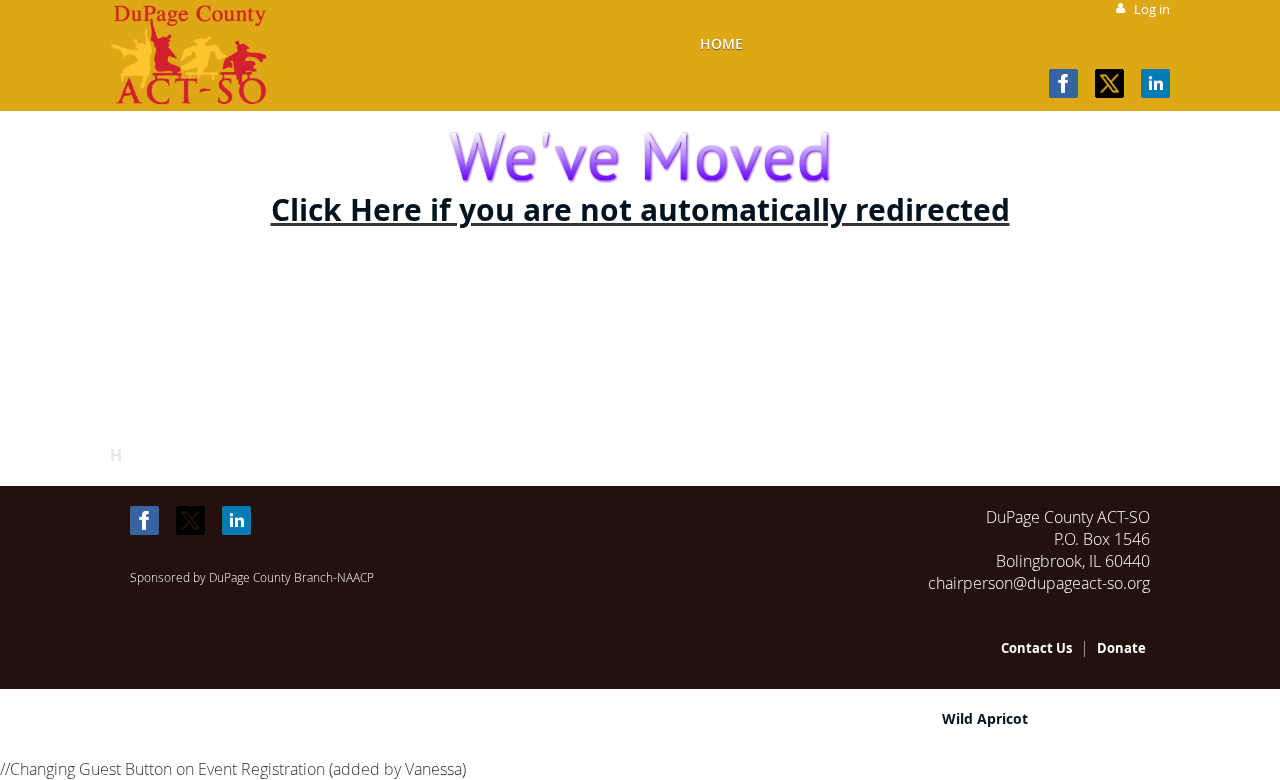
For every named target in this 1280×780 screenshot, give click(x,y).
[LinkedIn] (1155, 83)
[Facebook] (1063, 83)
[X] (1109, 83)
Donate (1121, 648)
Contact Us (1036, 648)
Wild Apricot (985, 718)
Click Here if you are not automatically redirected (640, 209)
